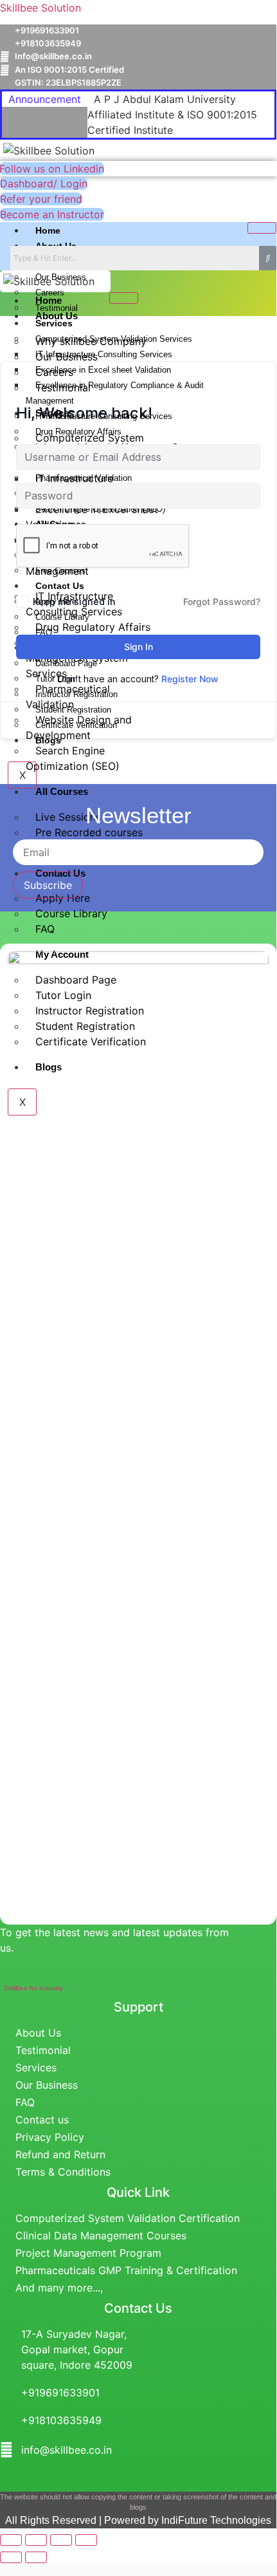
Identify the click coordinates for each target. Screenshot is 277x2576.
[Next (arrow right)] (36, 2557)
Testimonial (63, 387)
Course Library (71, 913)
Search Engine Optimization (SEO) (73, 758)
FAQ (45, 929)
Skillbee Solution (40, 8)
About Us (57, 316)
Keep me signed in (74, 602)
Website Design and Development (79, 727)
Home (48, 230)
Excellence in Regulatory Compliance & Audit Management (115, 393)
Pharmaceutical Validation (68, 696)
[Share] (61, 2540)
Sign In (138, 647)
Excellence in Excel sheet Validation (92, 517)
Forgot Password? (222, 602)
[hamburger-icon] (262, 228)
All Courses (62, 791)
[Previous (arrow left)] (11, 2557)
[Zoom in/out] (11, 2540)
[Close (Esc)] (86, 2540)
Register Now (190, 679)
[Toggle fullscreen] (36, 2540)
